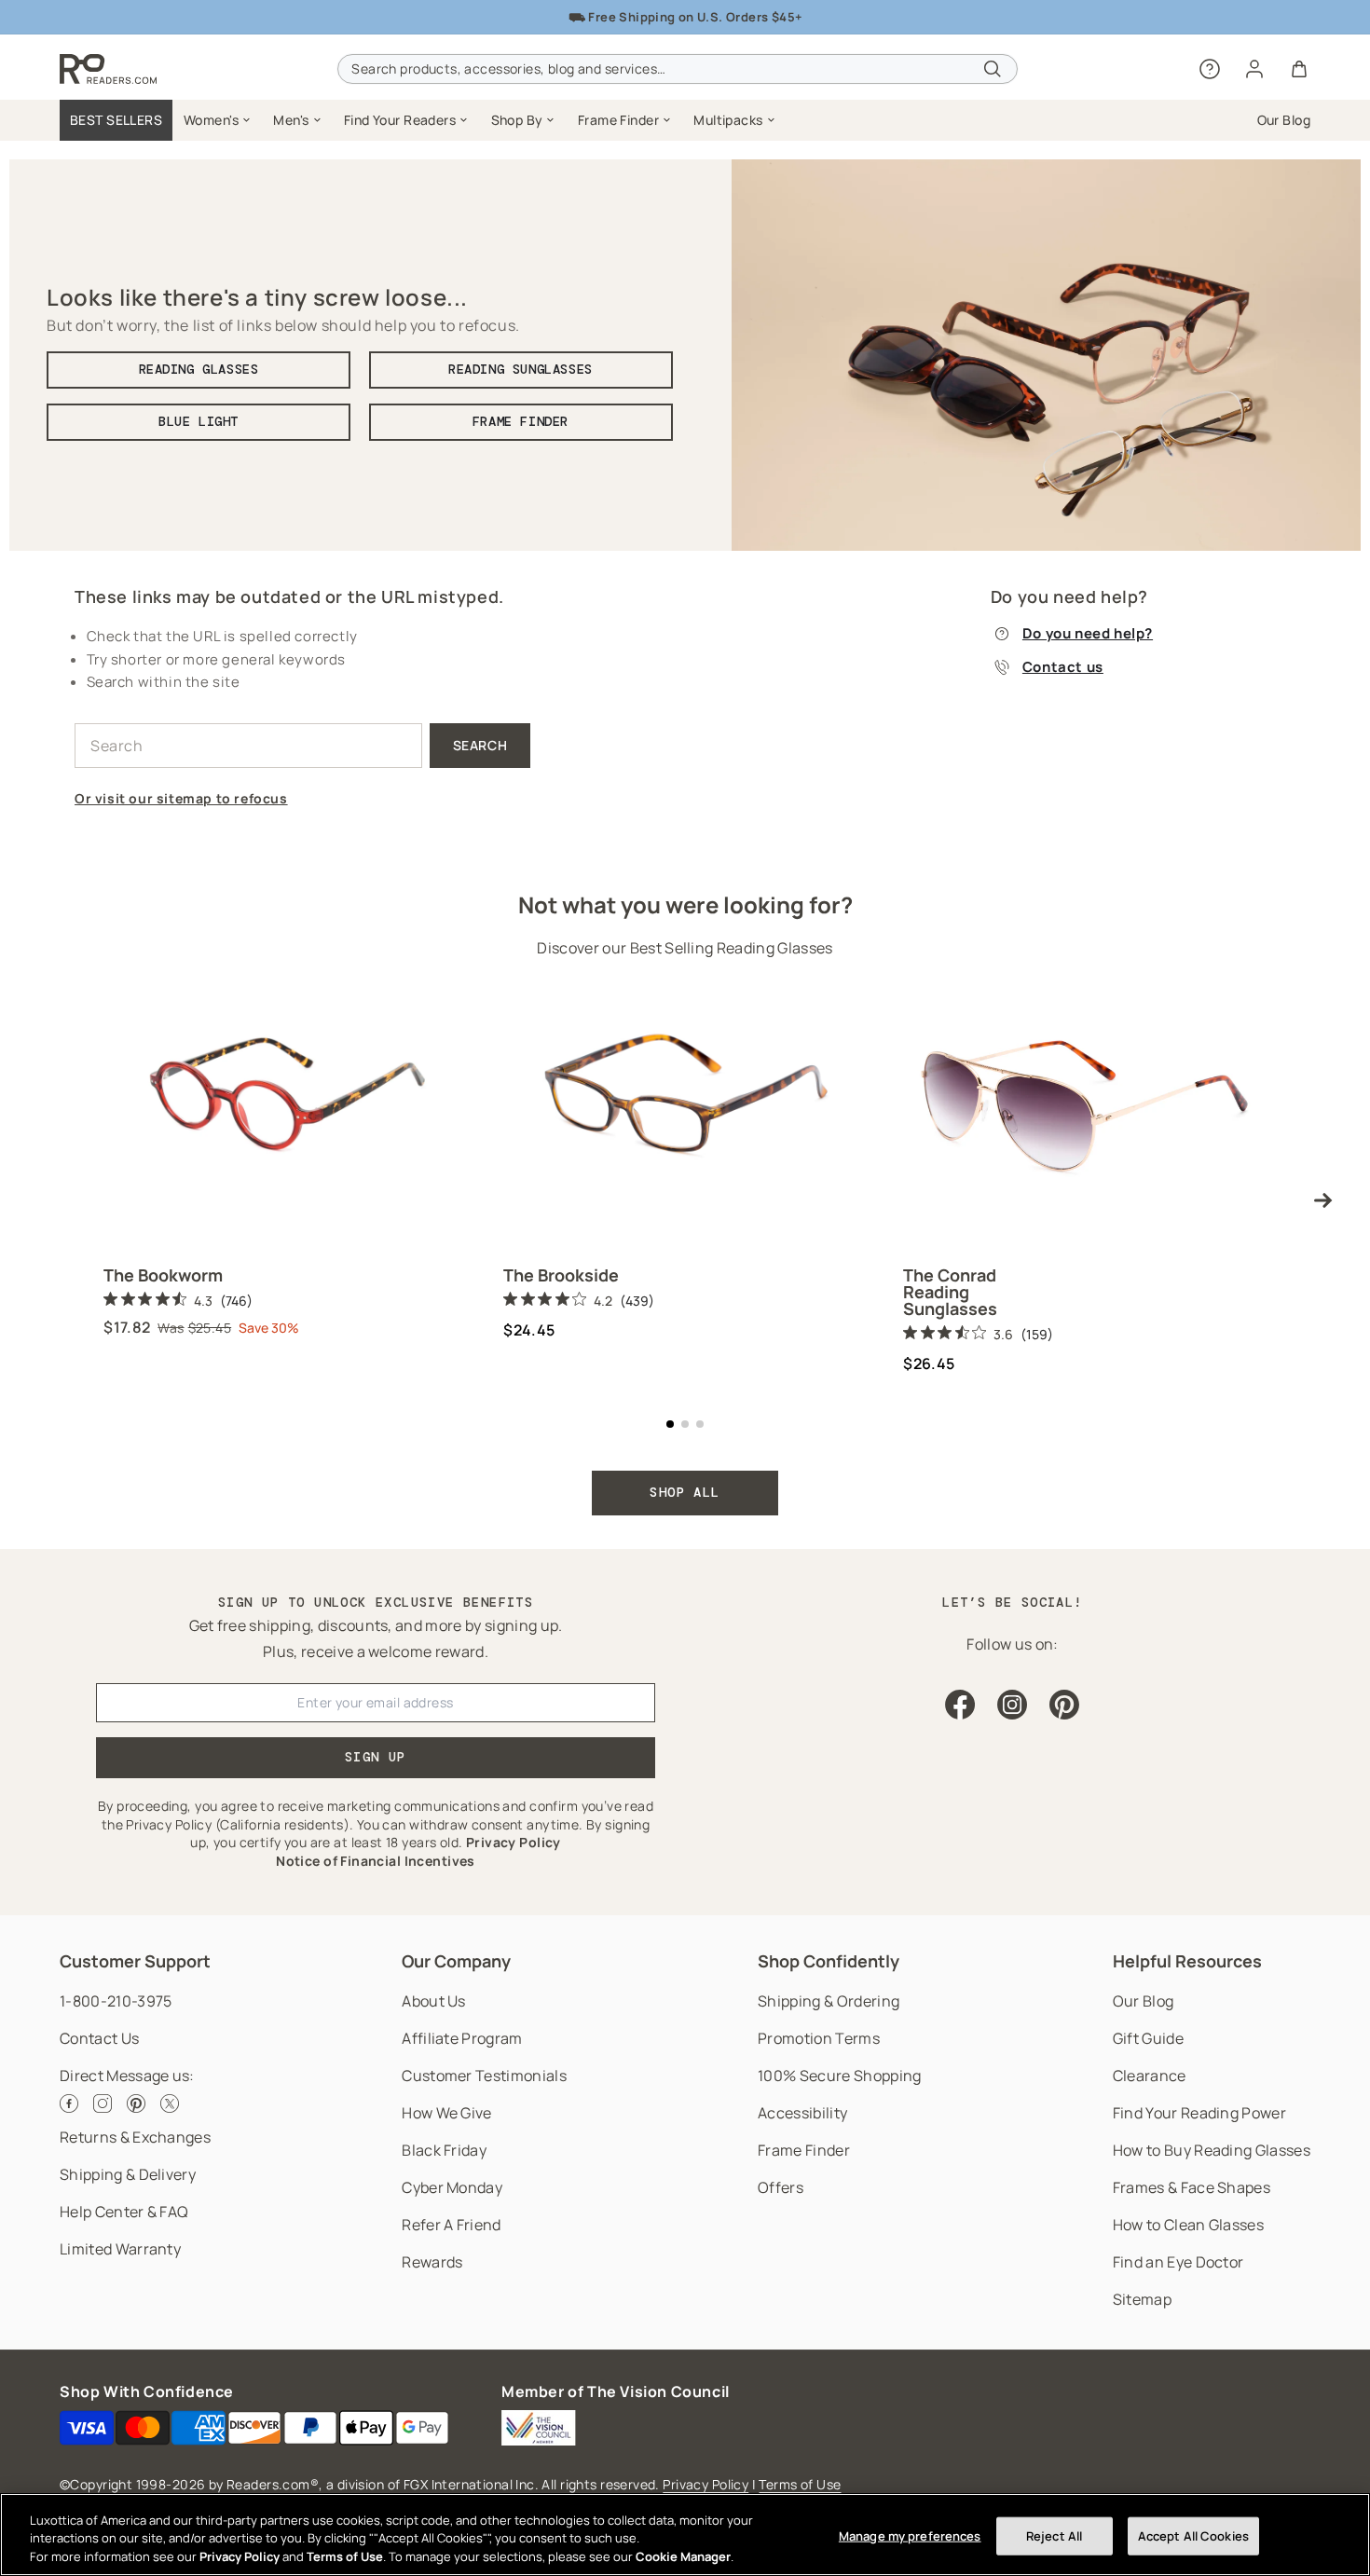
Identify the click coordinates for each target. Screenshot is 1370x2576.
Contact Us (99, 2038)
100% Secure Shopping (839, 2076)
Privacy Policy (706, 2484)
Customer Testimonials (484, 2076)
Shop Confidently (829, 1961)
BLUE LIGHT (199, 421)
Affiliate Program (462, 2038)
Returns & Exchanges (135, 2137)
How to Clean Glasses (1188, 2225)
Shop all (685, 1492)
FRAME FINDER (521, 421)
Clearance (1150, 2076)
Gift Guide (1148, 2038)
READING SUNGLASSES (521, 369)
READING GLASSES (199, 369)
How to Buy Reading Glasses (1212, 2150)
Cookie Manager (683, 2556)
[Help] (1210, 69)
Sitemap (1142, 2299)
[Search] (993, 69)
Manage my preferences (910, 2535)
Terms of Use (800, 2484)
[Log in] (1254, 69)
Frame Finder (804, 2150)
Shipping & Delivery (128, 2174)
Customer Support (135, 1961)
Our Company (456, 1961)
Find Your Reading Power (1199, 2113)
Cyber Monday (452, 2187)
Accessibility (802, 2113)
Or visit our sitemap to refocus (181, 798)
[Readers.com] (108, 69)
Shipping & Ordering (829, 2001)
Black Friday (444, 2150)
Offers (781, 2187)
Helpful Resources (1187, 1961)
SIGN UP (376, 1757)
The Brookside (561, 1275)
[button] (217, 120)
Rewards (432, 2262)
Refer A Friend (451, 2225)
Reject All (1054, 2535)
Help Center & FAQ (124, 2212)
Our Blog (1144, 2001)
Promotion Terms (819, 2038)
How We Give (447, 2113)
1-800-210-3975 (116, 2001)
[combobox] (677, 69)
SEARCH (480, 745)
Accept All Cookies (1193, 2535)
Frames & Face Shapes (1192, 2187)
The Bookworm (163, 1275)
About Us (434, 2001)
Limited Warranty (120, 2249)
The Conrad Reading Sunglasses (950, 1292)
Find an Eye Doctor (1178, 2262)
